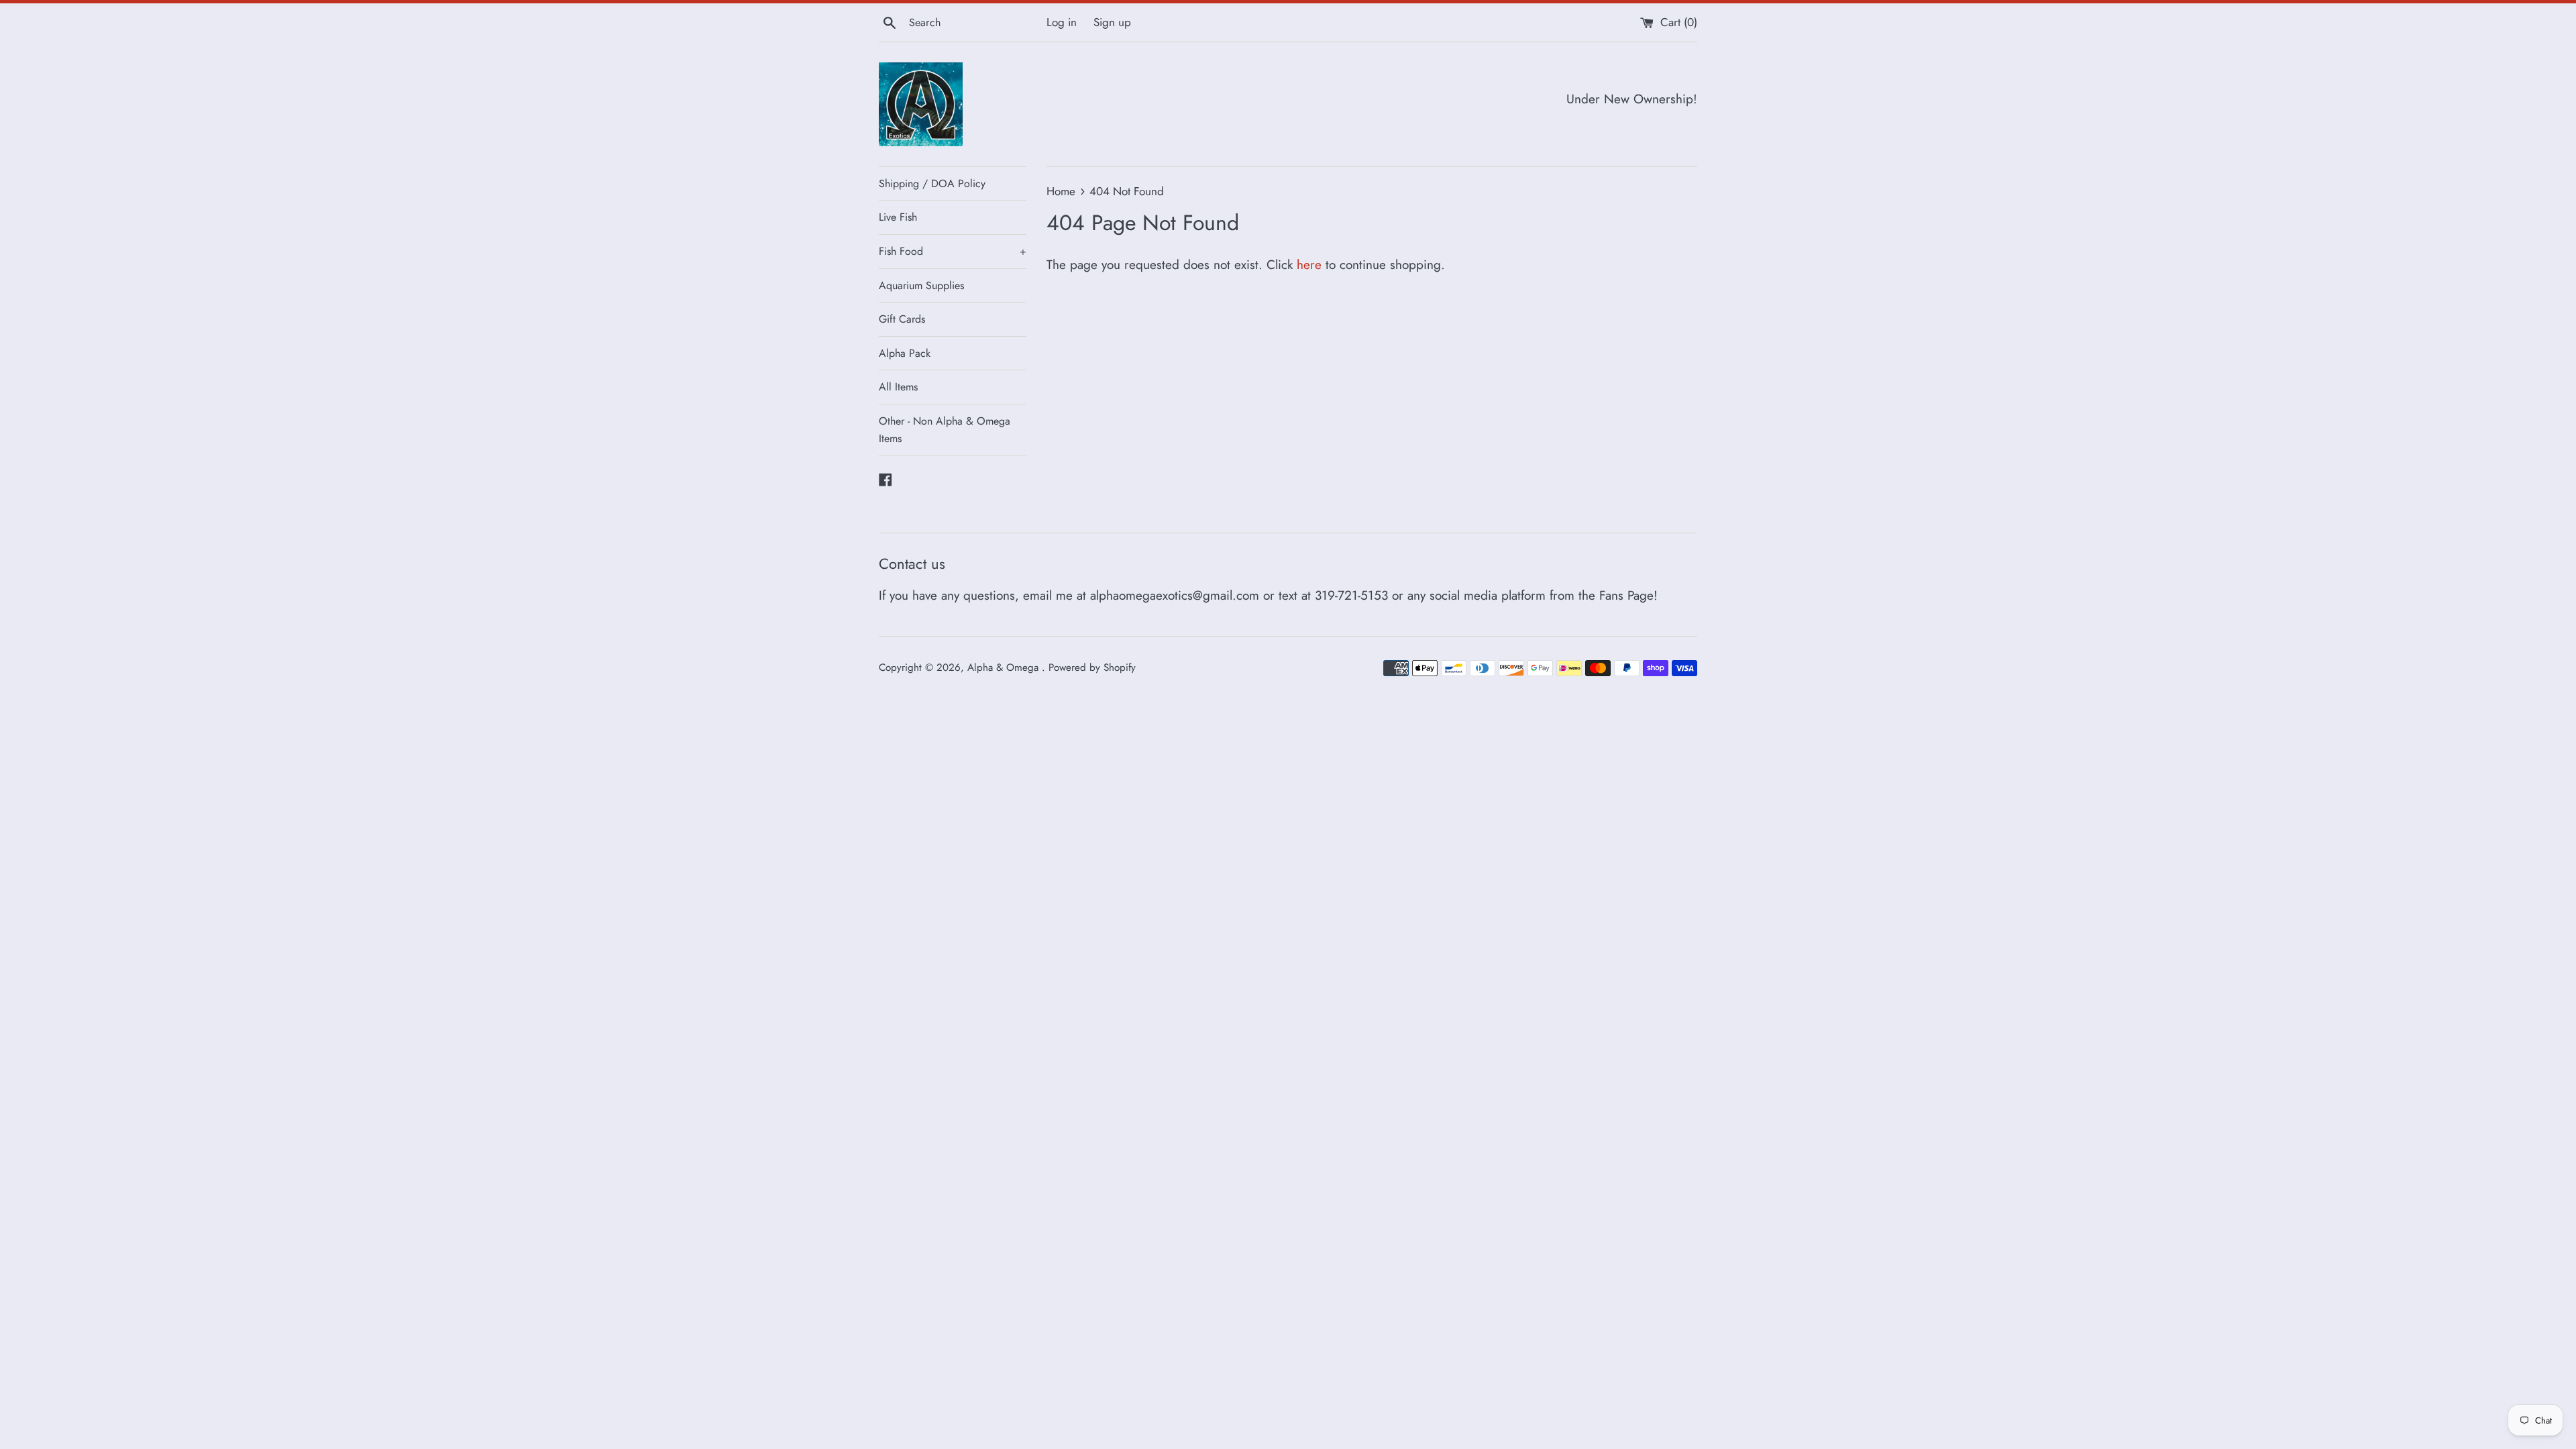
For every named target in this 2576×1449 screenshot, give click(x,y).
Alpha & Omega (1005, 667)
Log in (1062, 22)
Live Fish (898, 217)
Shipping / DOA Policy (932, 183)
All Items (898, 387)
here (1309, 265)
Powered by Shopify (1092, 667)
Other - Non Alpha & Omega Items (945, 430)
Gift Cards (902, 319)
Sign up (1112, 22)
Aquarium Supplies (921, 285)
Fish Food (953, 251)
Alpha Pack (905, 353)
